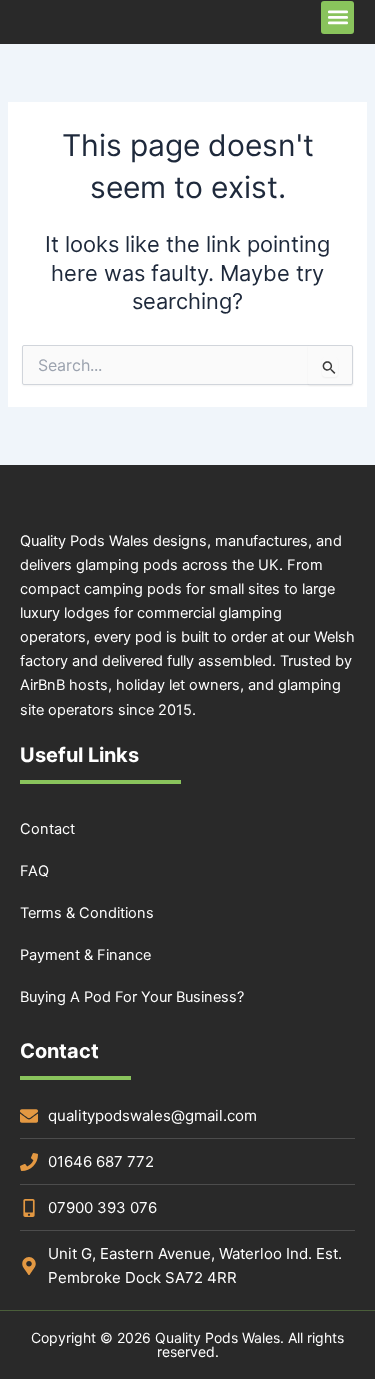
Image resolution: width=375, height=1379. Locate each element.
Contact (47, 829)
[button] (337, 17)
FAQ (34, 871)
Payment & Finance (85, 955)
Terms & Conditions (87, 913)
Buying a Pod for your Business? (132, 997)
